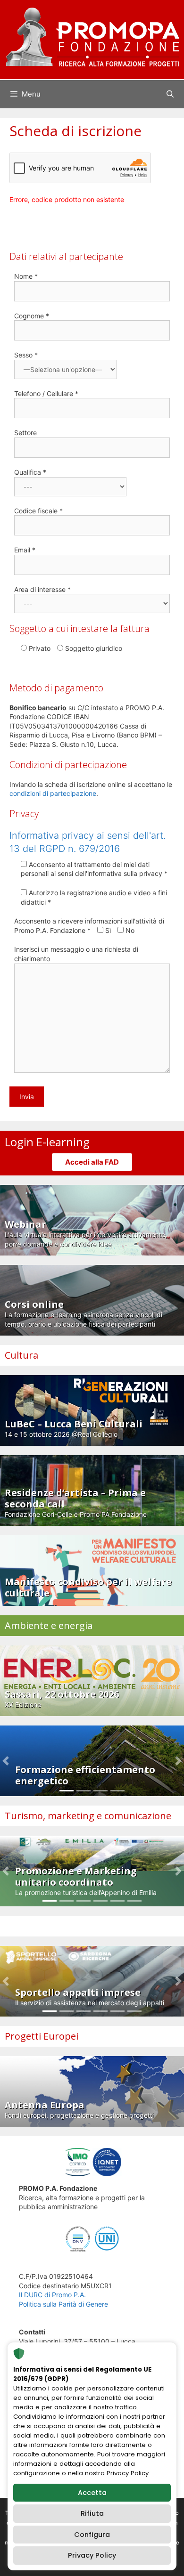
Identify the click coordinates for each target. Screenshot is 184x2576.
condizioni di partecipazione (53, 793)
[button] (5, 1761)
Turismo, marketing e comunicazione (88, 1816)
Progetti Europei (42, 2036)
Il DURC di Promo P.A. (52, 2295)
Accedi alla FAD (92, 1162)
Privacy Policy (92, 2555)
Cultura (21, 1355)
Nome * (26, 276)
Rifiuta (92, 2513)
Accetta (92, 2493)
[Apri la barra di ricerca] (170, 94)
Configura (92, 2535)
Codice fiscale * (38, 511)
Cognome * (32, 316)
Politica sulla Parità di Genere (63, 2304)
